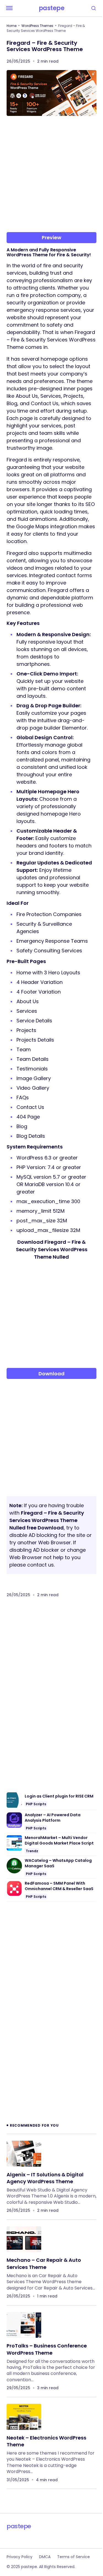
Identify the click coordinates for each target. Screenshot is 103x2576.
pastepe (52, 8)
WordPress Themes (37, 26)
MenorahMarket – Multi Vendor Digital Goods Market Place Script (59, 1841)
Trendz (32, 1851)
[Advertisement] (51, 176)
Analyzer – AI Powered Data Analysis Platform (53, 1818)
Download (51, 1374)
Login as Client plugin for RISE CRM (59, 1796)
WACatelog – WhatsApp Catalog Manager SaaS (58, 1863)
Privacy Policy (20, 2557)
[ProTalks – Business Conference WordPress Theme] (24, 2325)
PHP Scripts (36, 1804)
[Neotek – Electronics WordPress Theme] (24, 2417)
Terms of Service (73, 2557)
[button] (9, 8)
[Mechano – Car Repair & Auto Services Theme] (24, 2239)
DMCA (45, 2557)
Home (12, 26)
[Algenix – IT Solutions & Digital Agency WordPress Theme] (24, 2154)
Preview (51, 237)
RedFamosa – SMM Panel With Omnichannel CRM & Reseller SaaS (59, 1886)
